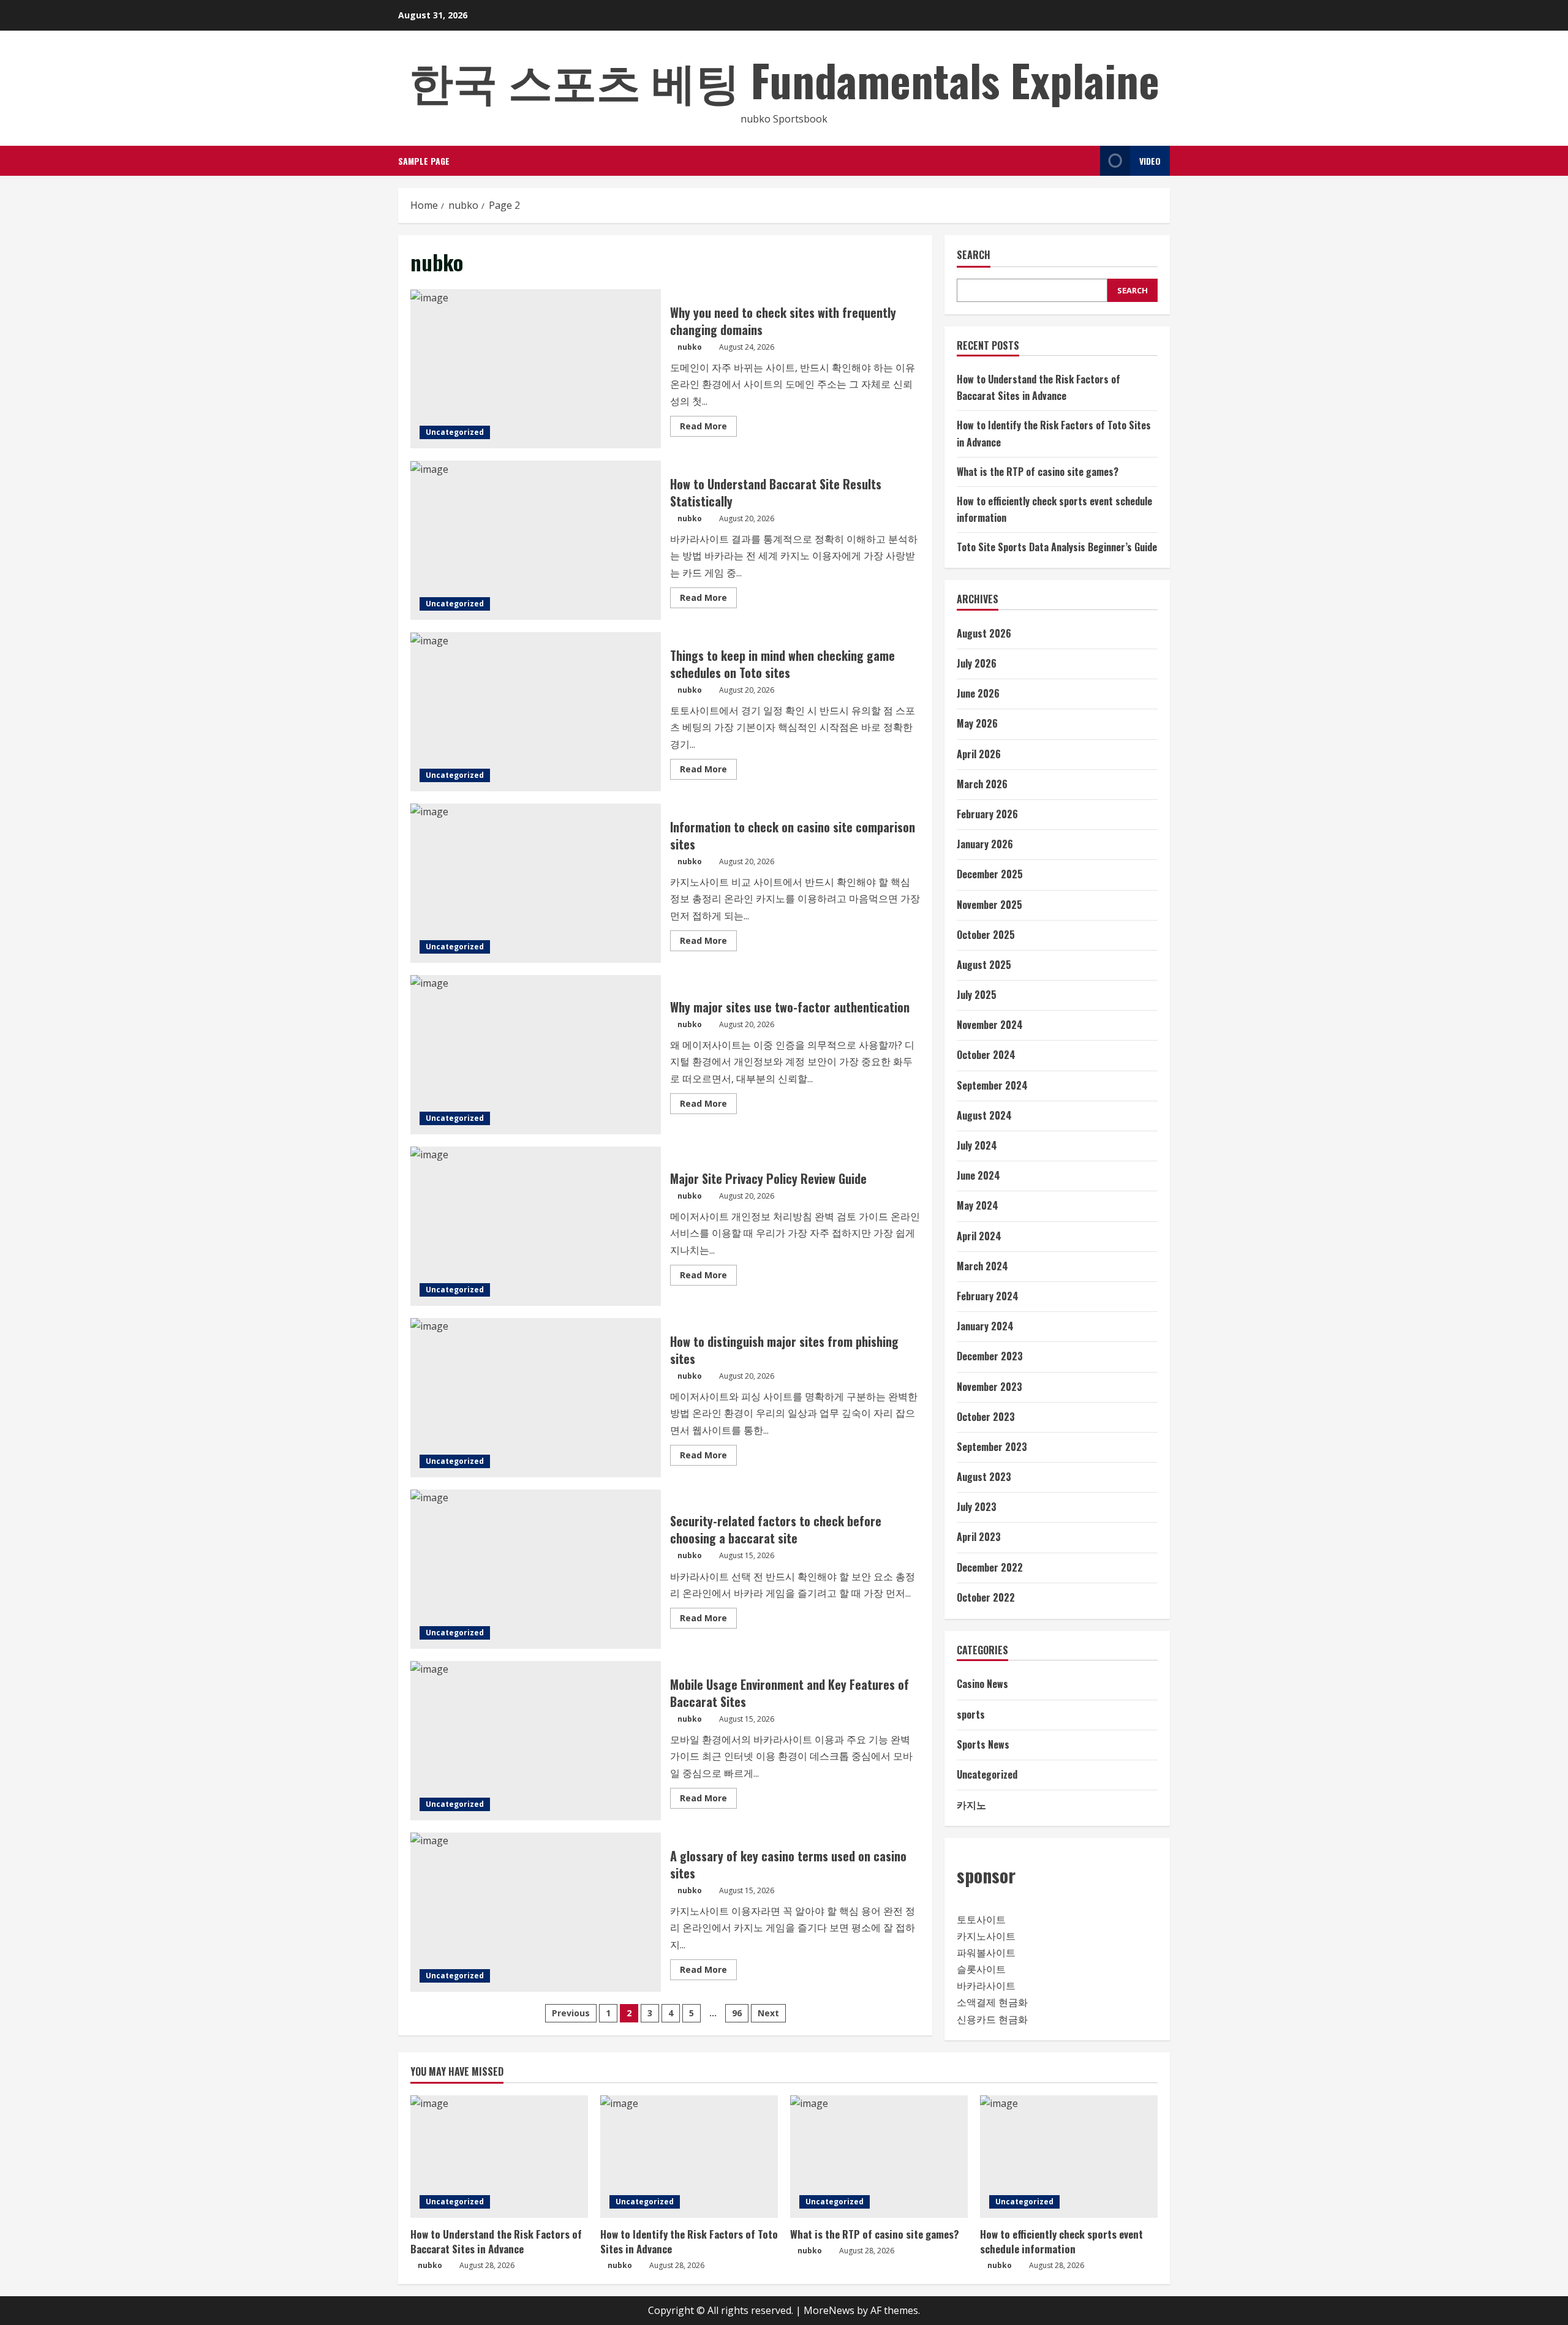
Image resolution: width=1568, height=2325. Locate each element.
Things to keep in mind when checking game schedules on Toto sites (536, 712)
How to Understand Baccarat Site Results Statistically (536, 540)
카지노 (971, 1804)
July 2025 (977, 995)
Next (768, 2013)
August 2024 (984, 1115)
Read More (708, 428)
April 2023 (979, 1537)
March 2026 (982, 784)
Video (1150, 161)
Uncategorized (455, 432)
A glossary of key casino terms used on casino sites (536, 1912)
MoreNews (829, 2310)
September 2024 (992, 1085)
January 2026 (985, 844)
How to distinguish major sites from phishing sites (536, 1398)
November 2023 (989, 1387)
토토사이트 (981, 1920)
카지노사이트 (986, 1936)
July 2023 (977, 1507)
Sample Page (424, 161)
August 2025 (984, 965)
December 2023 (990, 1356)
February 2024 (988, 1296)
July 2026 (977, 663)
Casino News (982, 1684)
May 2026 (977, 723)
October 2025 (986, 935)
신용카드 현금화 (992, 2019)
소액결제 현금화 (992, 2002)
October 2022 (986, 1597)
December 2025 (990, 874)
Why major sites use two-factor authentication (536, 1055)
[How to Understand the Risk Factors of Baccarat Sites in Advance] (499, 2157)
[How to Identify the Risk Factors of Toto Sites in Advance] (689, 2157)
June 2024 (978, 1175)
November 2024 (990, 1025)
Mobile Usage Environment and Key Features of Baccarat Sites (536, 1741)
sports (971, 1714)
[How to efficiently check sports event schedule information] (1069, 2157)
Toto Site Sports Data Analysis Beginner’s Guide (1057, 547)
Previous (571, 2013)
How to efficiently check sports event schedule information (1061, 2241)
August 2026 (984, 633)
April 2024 (979, 1236)
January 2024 (985, 1326)
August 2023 (984, 1477)
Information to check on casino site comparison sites (536, 883)
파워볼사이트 (986, 1953)
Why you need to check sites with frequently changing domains (536, 369)
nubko (690, 347)
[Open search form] (1087, 161)
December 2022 (990, 1567)
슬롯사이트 (981, 1969)
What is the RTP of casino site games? (1038, 472)
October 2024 (986, 1055)
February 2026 (987, 814)
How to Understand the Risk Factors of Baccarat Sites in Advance (496, 2241)
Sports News (983, 1744)
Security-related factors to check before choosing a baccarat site (536, 1569)
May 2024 (978, 1205)
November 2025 (989, 905)
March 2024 (982, 1266)
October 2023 (986, 1417)
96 (737, 2013)
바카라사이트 (986, 1986)
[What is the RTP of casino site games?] (879, 2157)
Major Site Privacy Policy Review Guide (536, 1226)
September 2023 (992, 1447)
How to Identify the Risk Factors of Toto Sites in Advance (689, 2241)
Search (974, 255)
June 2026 (978, 693)
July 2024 (977, 1145)
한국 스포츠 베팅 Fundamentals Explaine (784, 79)
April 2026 (979, 754)
